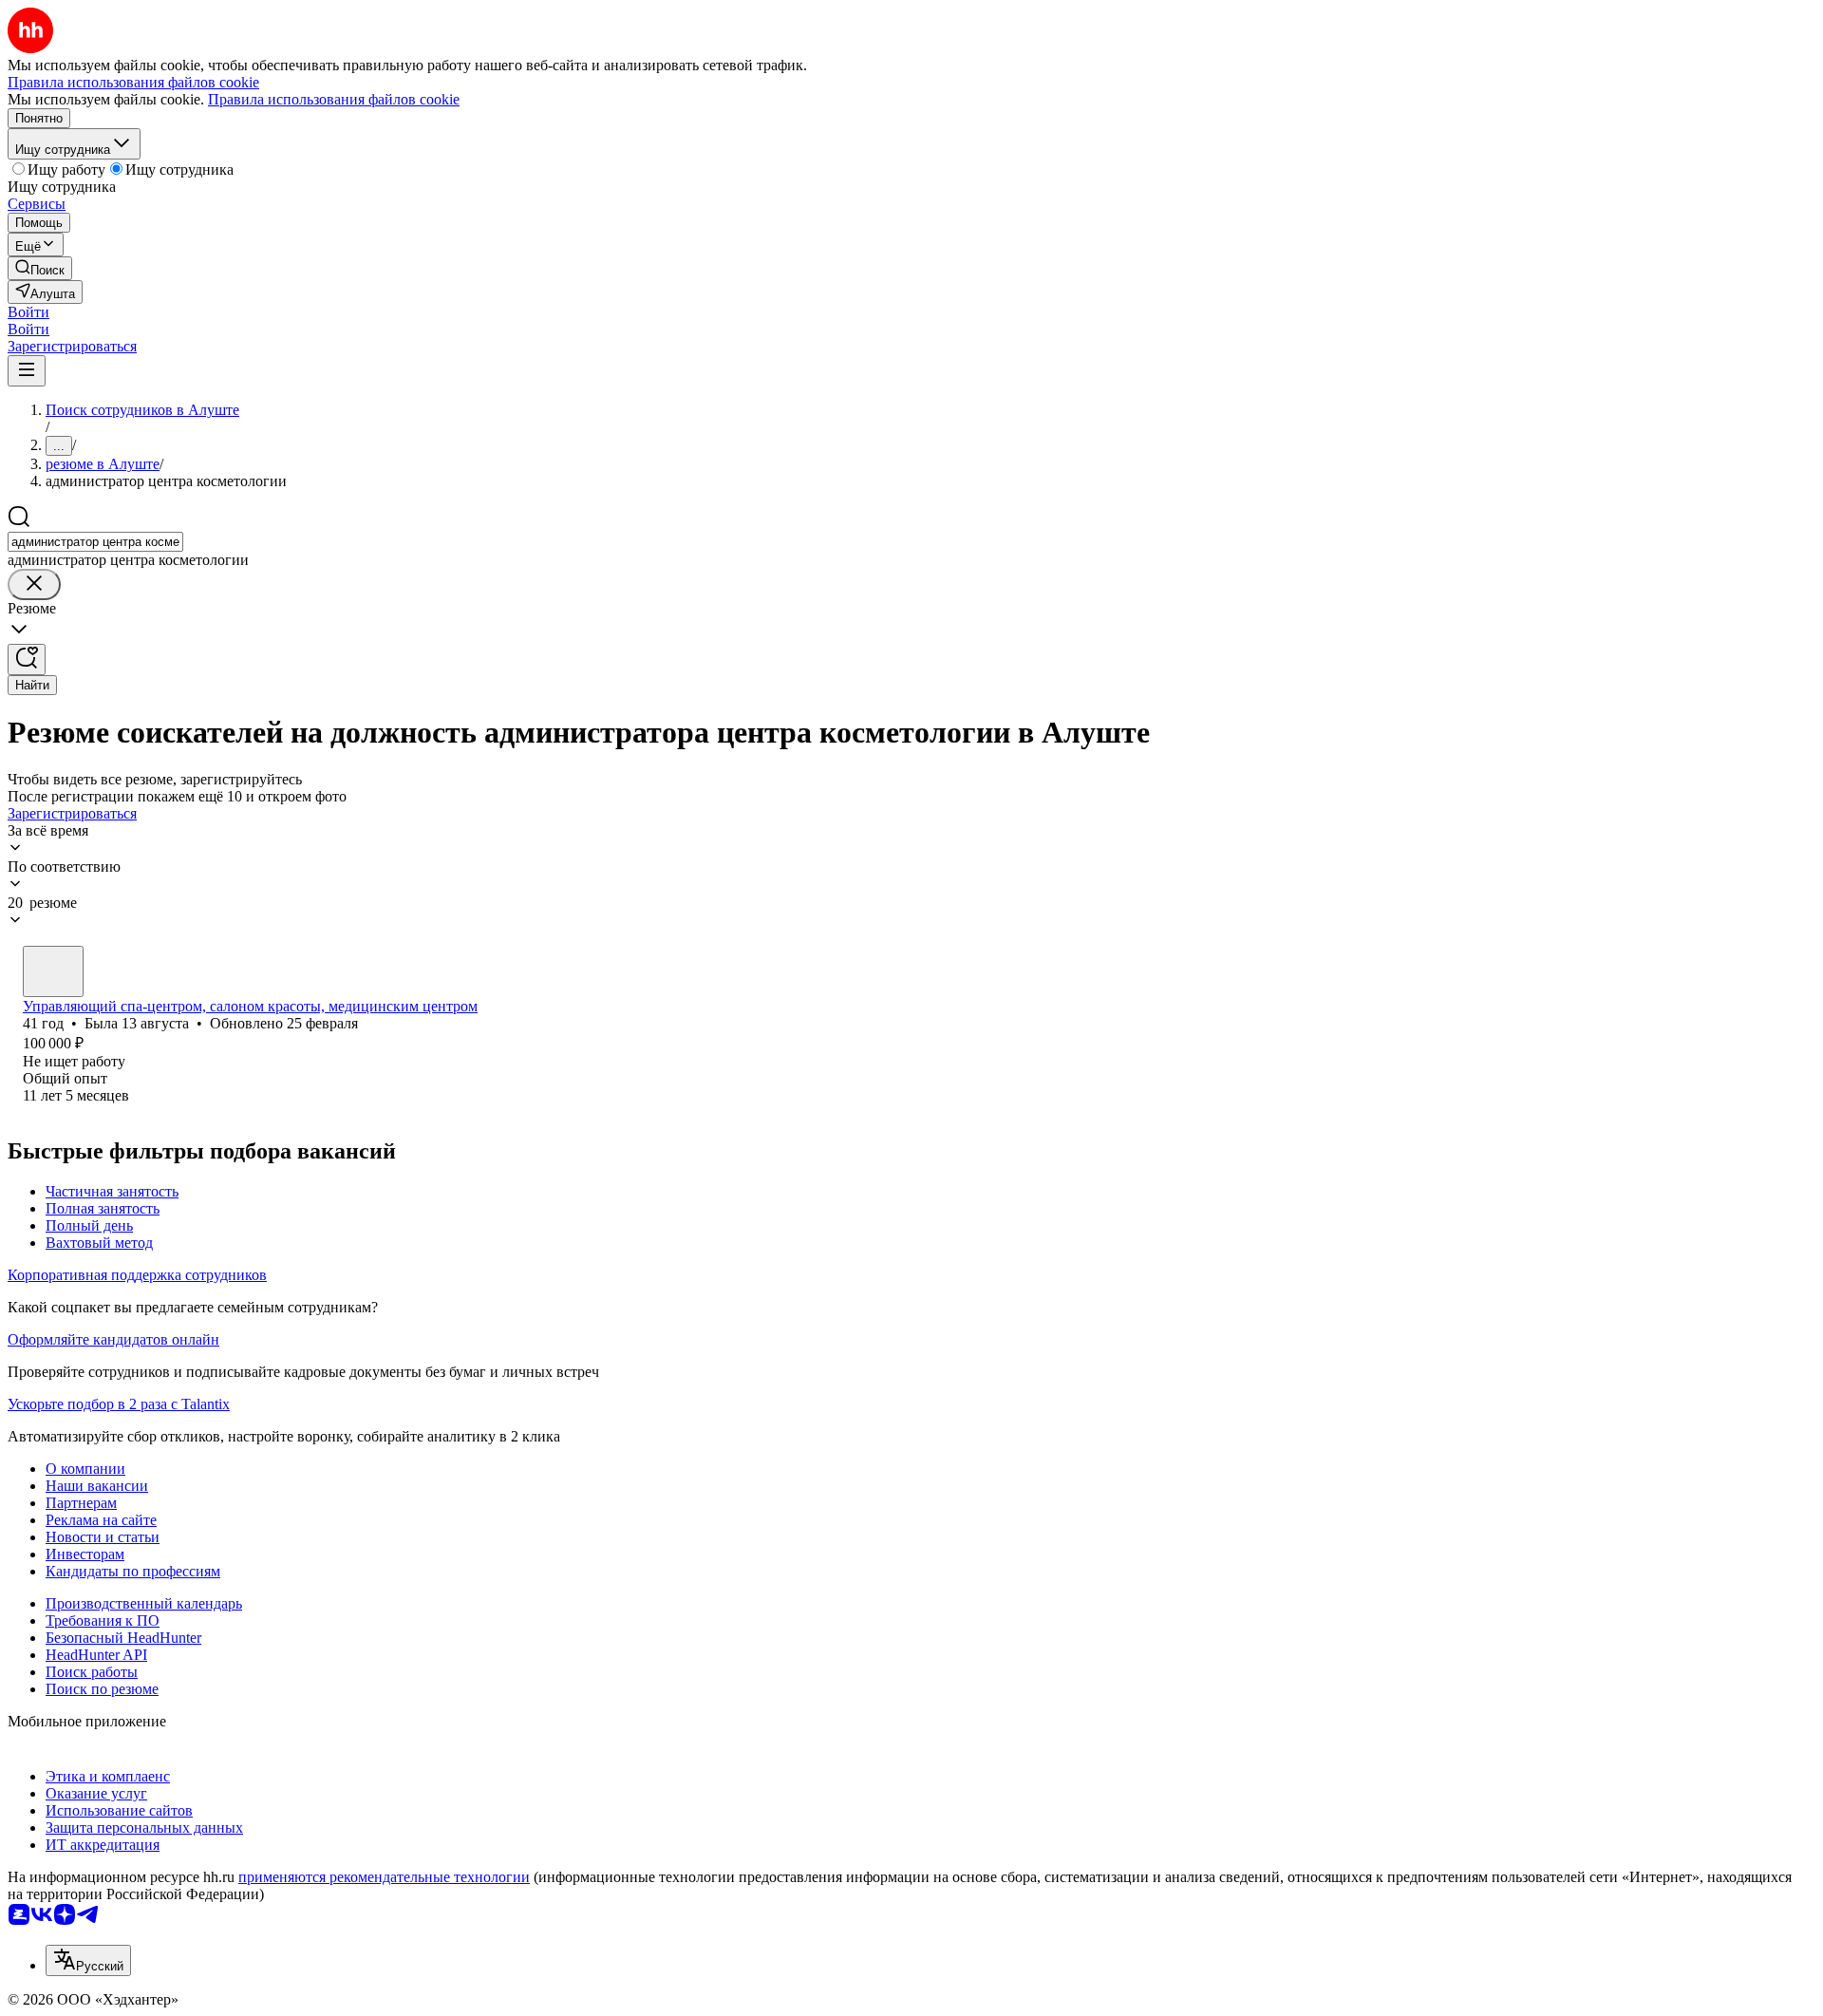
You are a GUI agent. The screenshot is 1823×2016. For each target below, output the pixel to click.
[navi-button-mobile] (27, 371)
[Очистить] (34, 584)
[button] (28, 312)
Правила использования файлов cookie (334, 99)
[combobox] (95, 542)
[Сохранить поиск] (27, 659)
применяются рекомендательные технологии (384, 1877)
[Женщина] (53, 971)
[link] (40, 268)
